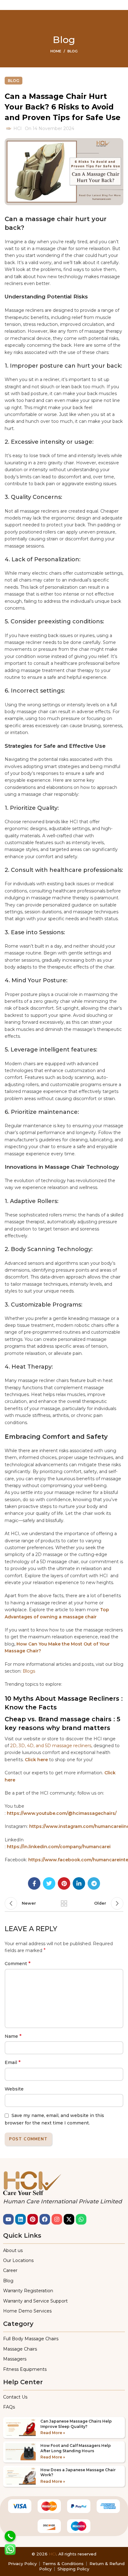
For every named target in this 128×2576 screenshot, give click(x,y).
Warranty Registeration (28, 2291)
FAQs (9, 2407)
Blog (73, 51)
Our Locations (18, 2260)
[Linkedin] (21, 2219)
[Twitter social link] (49, 1883)
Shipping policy (73, 2569)
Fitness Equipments (25, 2369)
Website (14, 2089)
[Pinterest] (33, 2219)
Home (56, 51)
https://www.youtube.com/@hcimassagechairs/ (62, 1813)
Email (13, 2062)
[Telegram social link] (94, 1883)
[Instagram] (57, 2219)
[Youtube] (8, 2219)
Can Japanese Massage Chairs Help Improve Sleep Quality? (76, 2424)
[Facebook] (45, 2219)
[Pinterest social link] (64, 1883)
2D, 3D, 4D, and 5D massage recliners (51, 1746)
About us (13, 2250)
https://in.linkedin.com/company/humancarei (59, 1847)
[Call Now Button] (10, 2536)
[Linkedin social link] (79, 1883)
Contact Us (15, 2397)
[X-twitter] (69, 2219)
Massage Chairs (20, 2349)
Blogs (29, 1671)
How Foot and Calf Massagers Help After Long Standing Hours (76, 2448)
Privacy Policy (22, 2564)
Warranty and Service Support (35, 2301)
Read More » (53, 2433)
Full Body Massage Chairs (31, 2339)
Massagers (15, 2359)
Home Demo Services (27, 2311)
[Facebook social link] (34, 1883)
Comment (18, 1963)
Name (13, 2036)
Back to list (64, 1903)
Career (10, 2270)
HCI (53, 2554)
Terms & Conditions (63, 2564)
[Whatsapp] (81, 2219)
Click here (36, 1760)
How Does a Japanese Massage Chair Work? (78, 2472)
